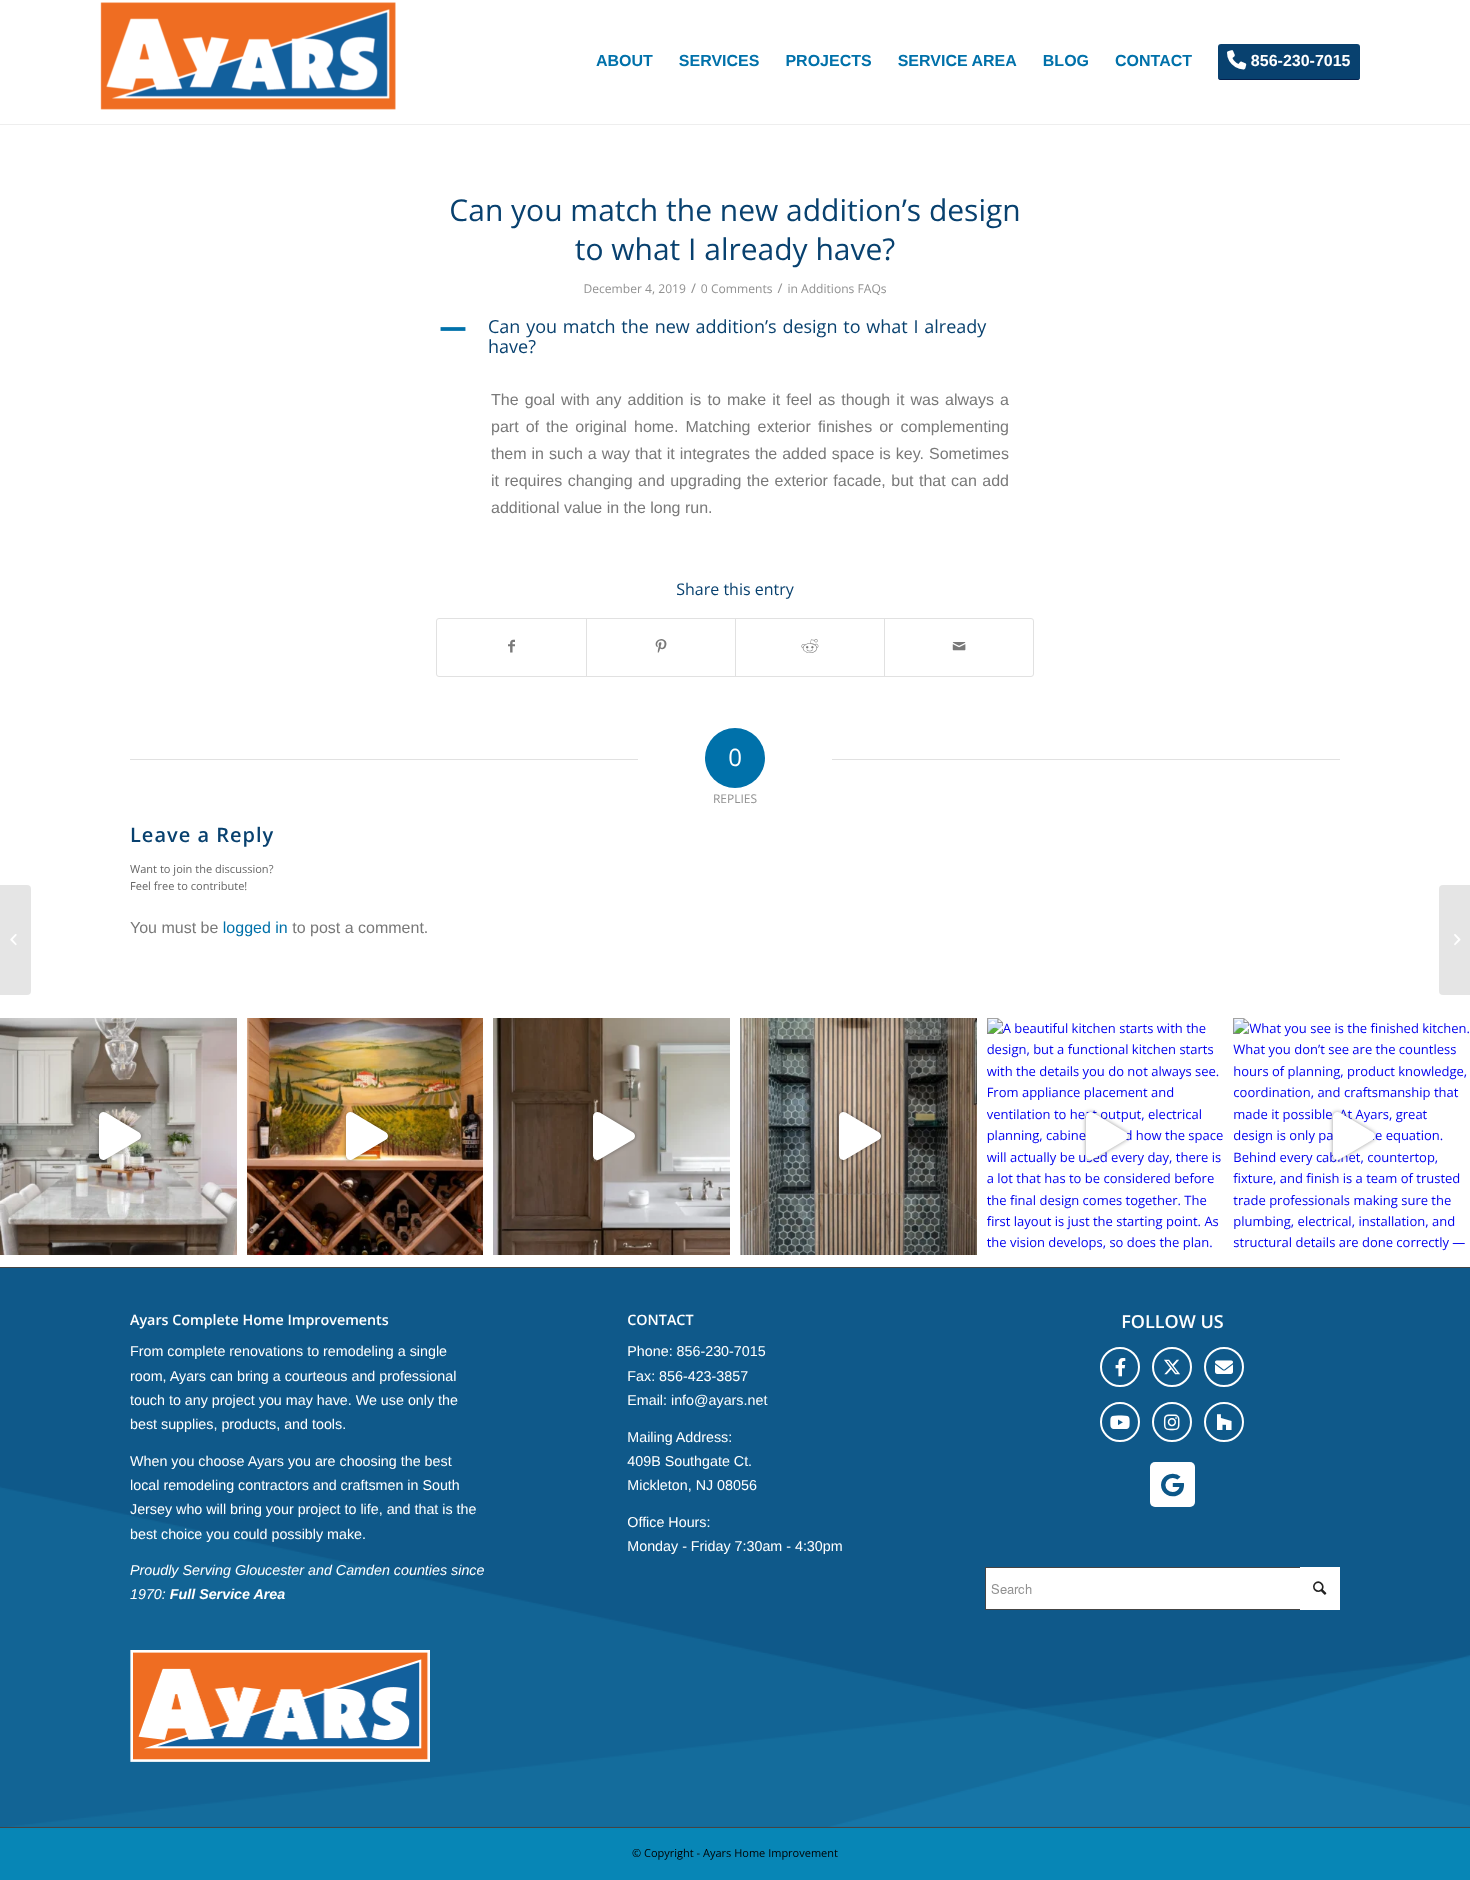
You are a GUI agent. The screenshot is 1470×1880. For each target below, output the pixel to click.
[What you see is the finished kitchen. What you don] (1351, 1136)
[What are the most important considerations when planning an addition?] (15, 940)
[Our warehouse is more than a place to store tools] (118, 1136)
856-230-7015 (721, 1352)
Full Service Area (228, 1595)
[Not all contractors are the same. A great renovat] (611, 1136)
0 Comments (737, 288)
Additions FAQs (844, 288)
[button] (735, 338)
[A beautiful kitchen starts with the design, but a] (1105, 1136)
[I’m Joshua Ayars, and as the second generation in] (365, 1136)
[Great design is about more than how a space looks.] (858, 1136)
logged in (255, 928)
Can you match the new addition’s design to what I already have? (734, 229)
